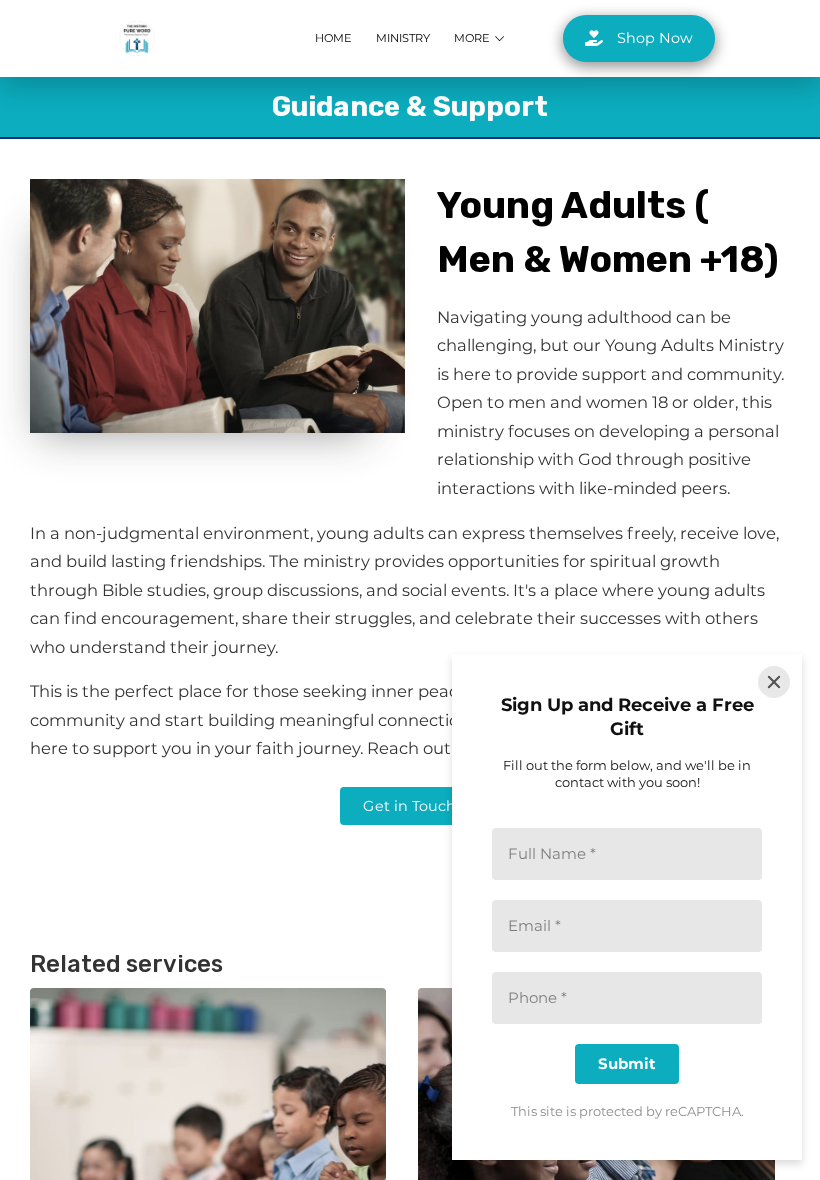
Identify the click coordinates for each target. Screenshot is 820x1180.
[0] (775, 38)
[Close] (774, 682)
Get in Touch (409, 806)
